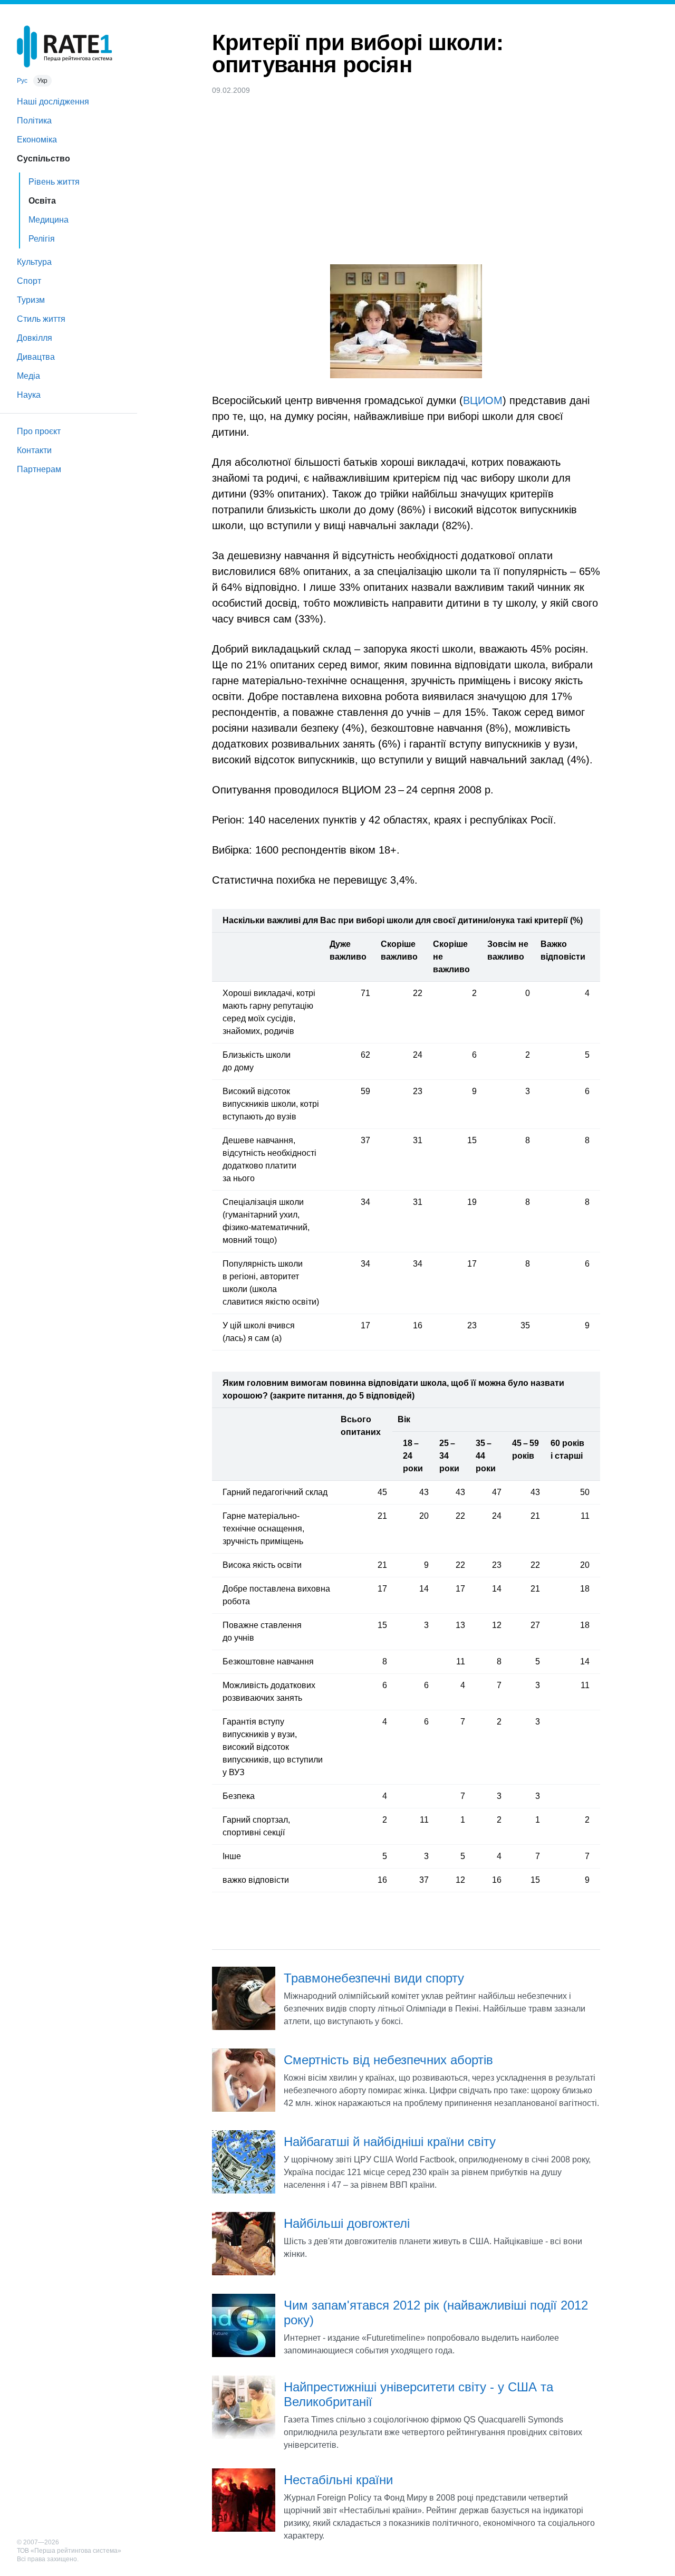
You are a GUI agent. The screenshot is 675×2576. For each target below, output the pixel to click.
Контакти (34, 450)
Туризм (31, 300)
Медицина (49, 220)
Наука (29, 395)
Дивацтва (36, 357)
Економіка (37, 140)
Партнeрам (39, 469)
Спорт (29, 281)
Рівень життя (54, 182)
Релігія (42, 239)
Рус (22, 81)
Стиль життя (41, 319)
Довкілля (35, 338)
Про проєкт (39, 431)
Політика (34, 121)
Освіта (42, 201)
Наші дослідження (53, 102)
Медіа (28, 376)
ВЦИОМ (483, 400)
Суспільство (44, 159)
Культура (34, 262)
